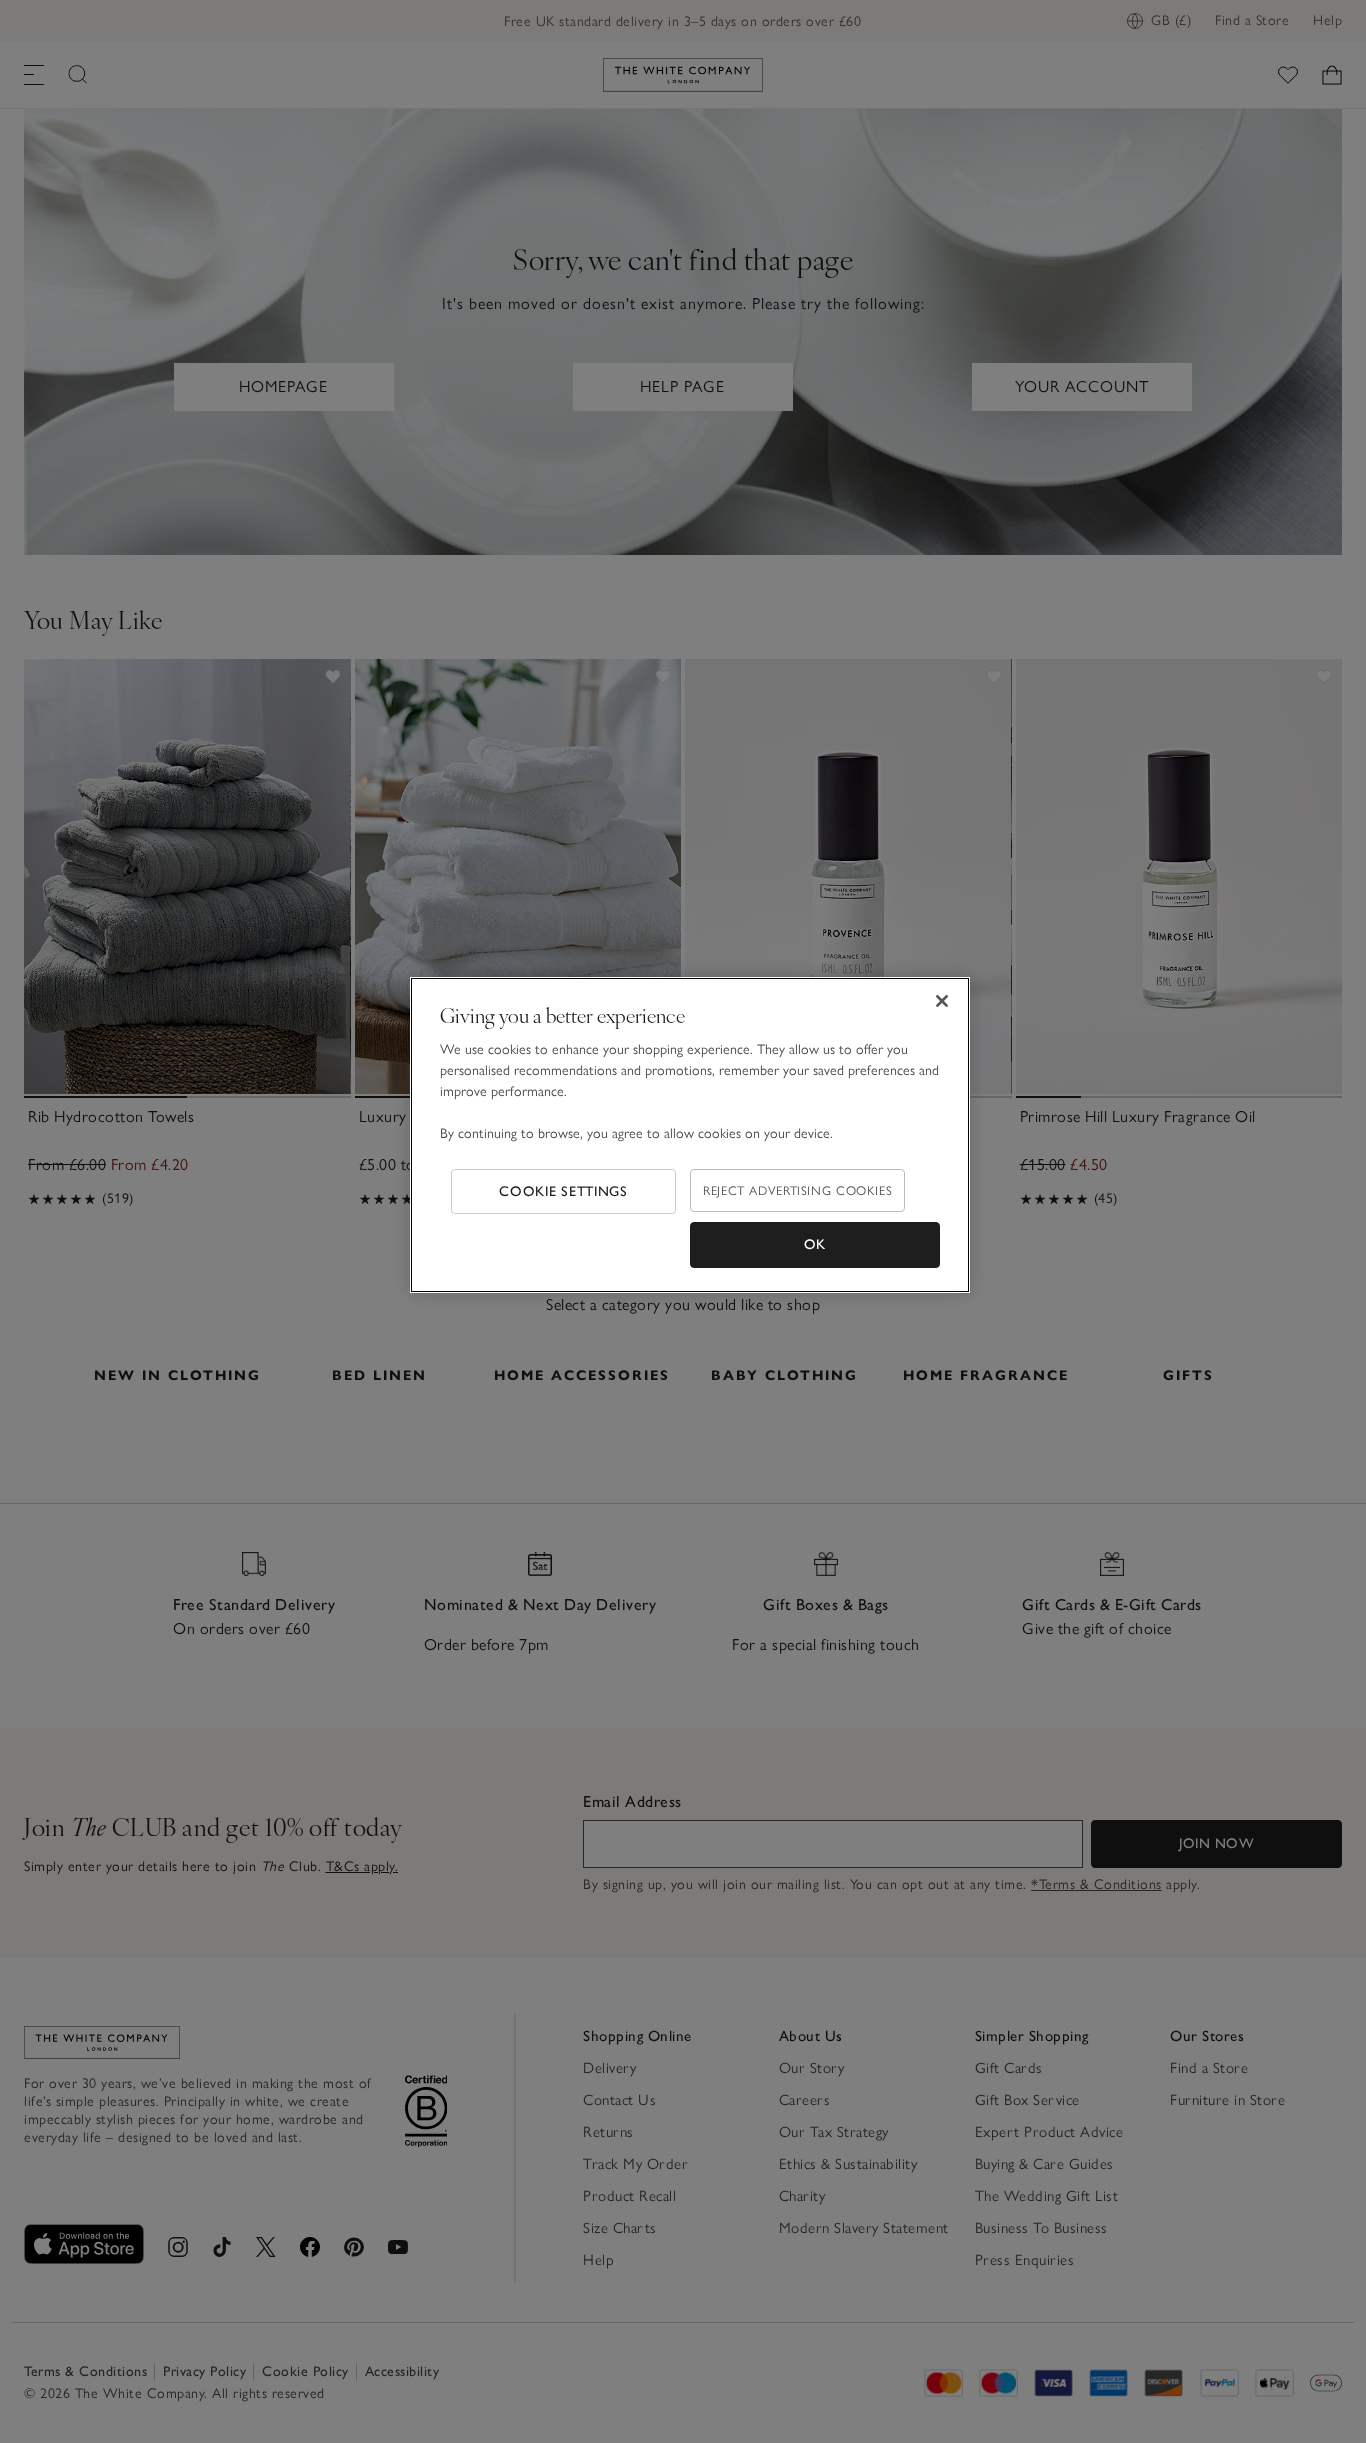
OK (815, 1244)
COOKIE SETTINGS (563, 1191)
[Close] (942, 1001)
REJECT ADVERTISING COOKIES (797, 1190)
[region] (690, 1135)
